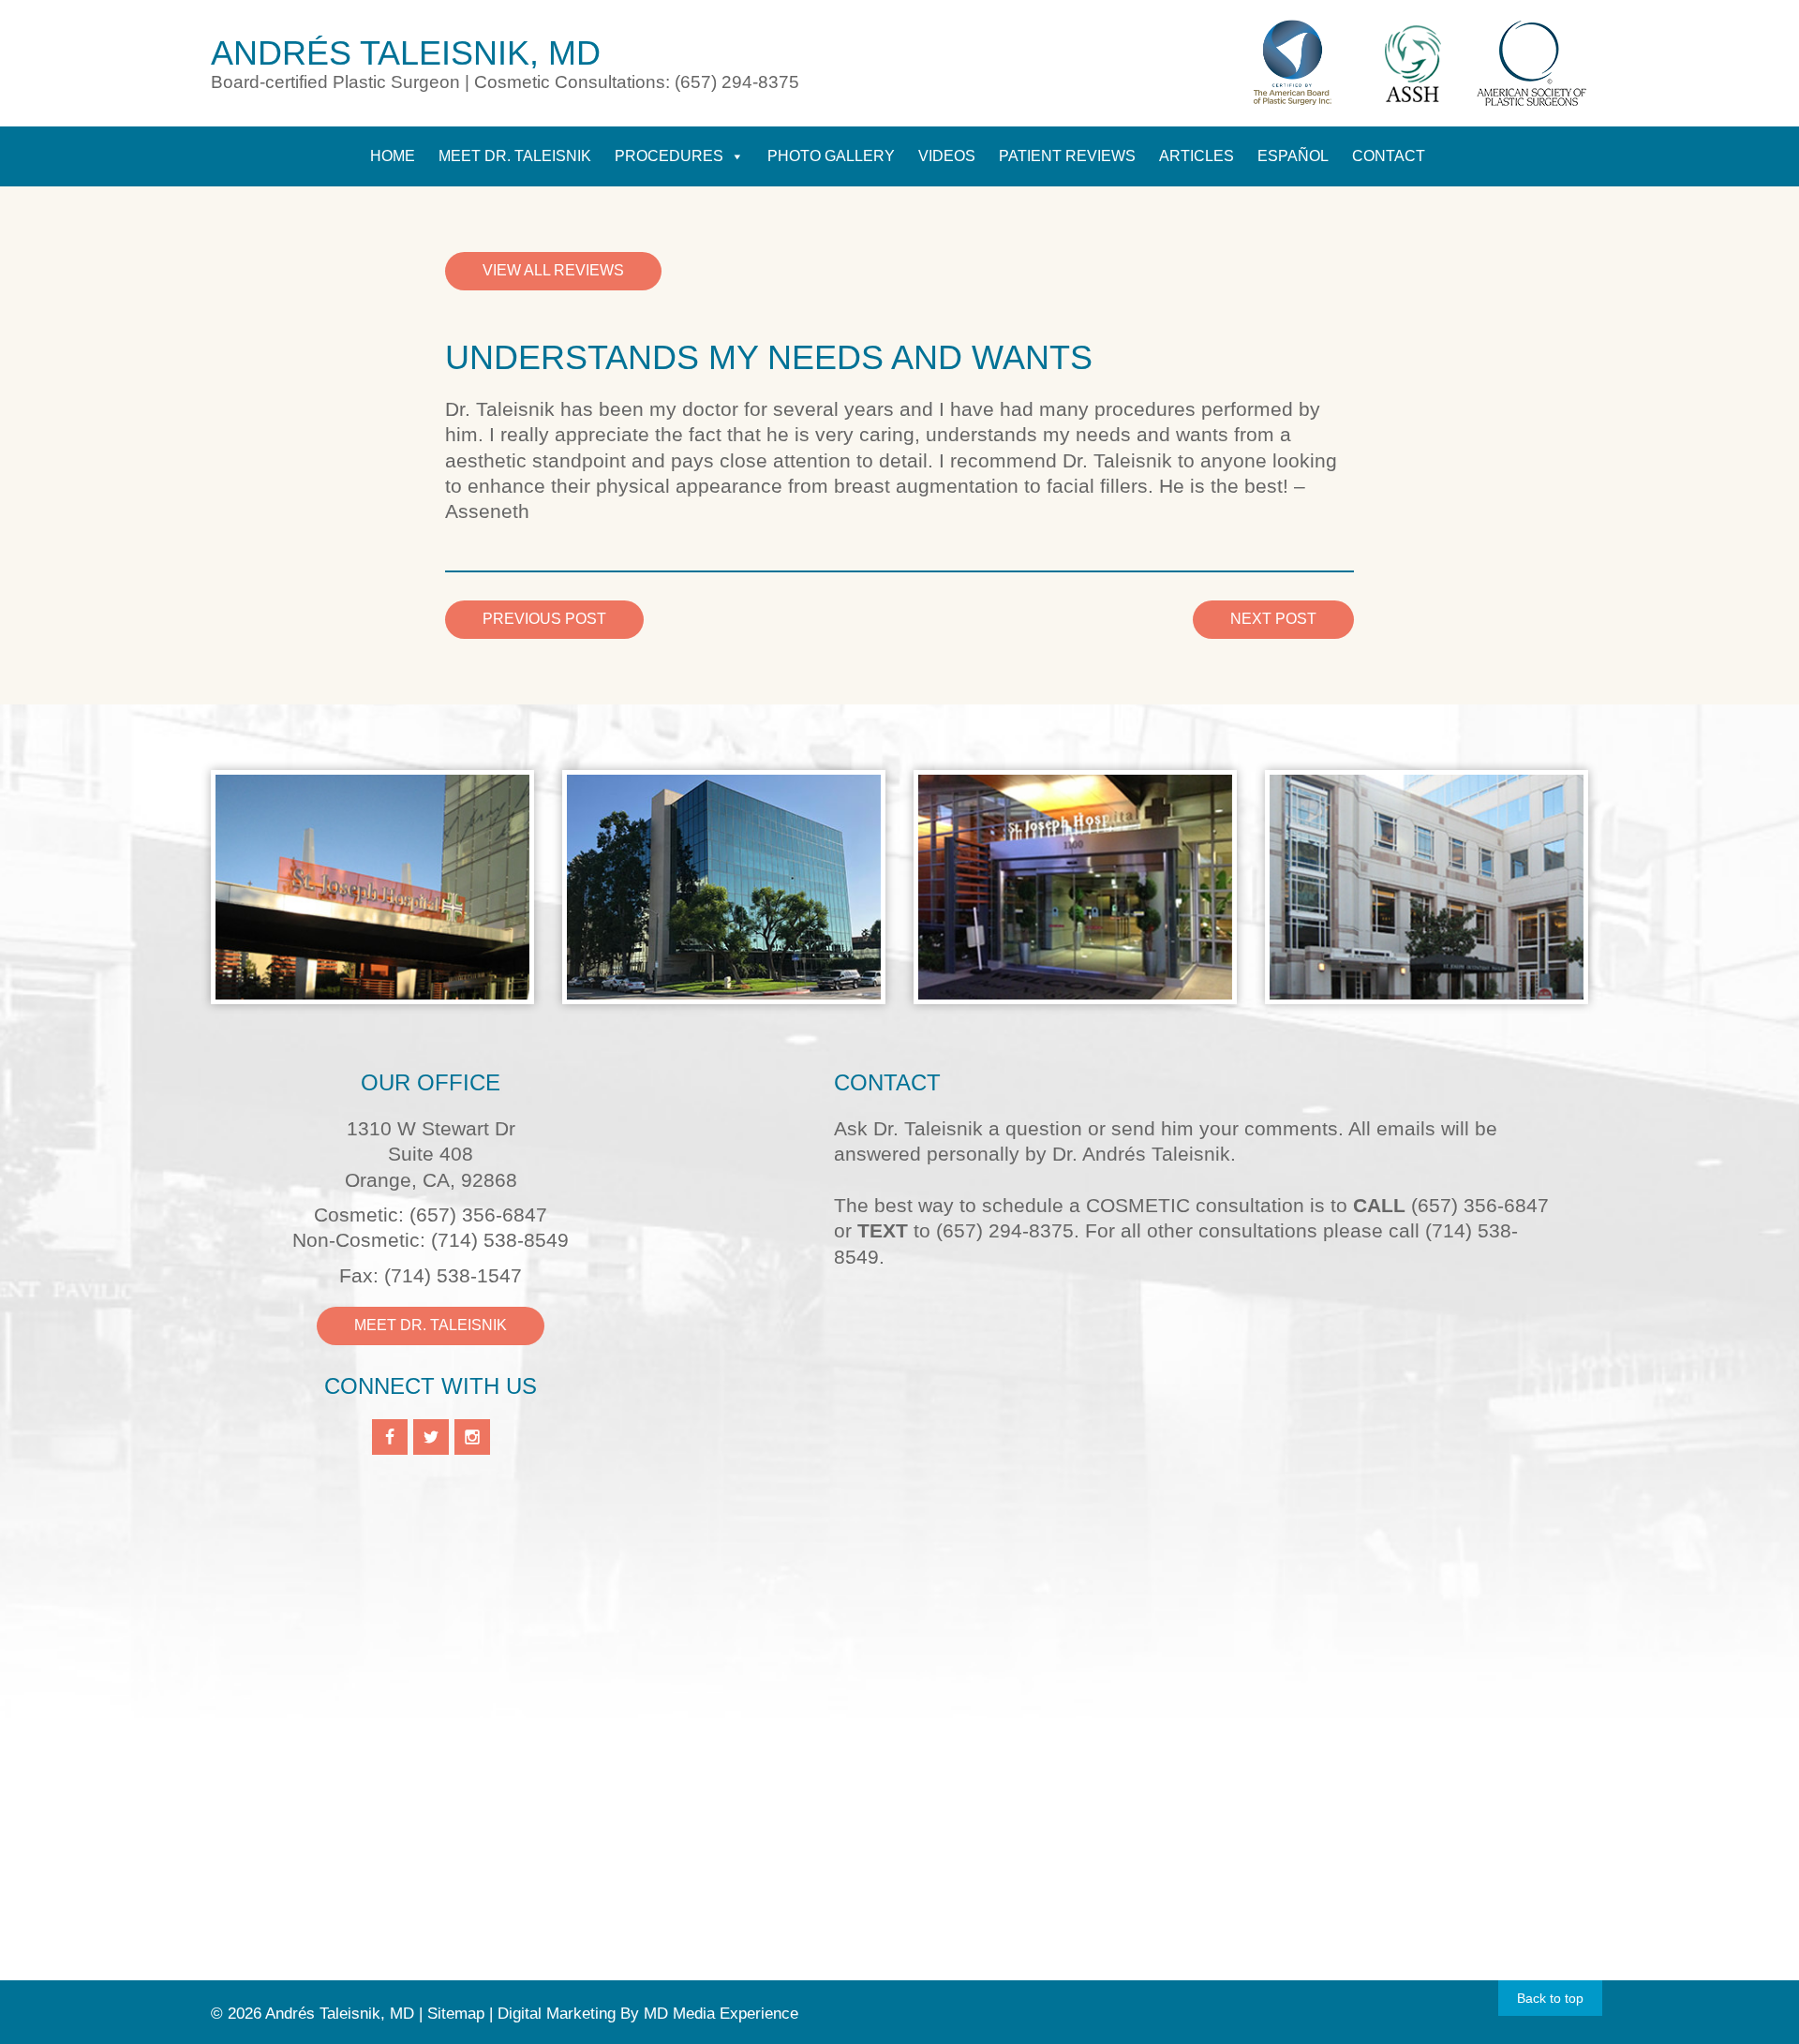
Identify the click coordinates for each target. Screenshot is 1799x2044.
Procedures (669, 156)
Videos (947, 156)
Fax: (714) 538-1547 (431, 1275)
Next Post (1273, 619)
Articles (1197, 156)
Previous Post (544, 619)
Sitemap (456, 2014)
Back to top (1550, 1998)
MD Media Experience (721, 2014)
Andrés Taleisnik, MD (406, 53)
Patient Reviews (1067, 156)
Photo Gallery (831, 156)
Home (393, 156)
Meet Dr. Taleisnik (515, 156)
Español (1293, 156)
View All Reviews (553, 270)
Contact (1389, 156)
